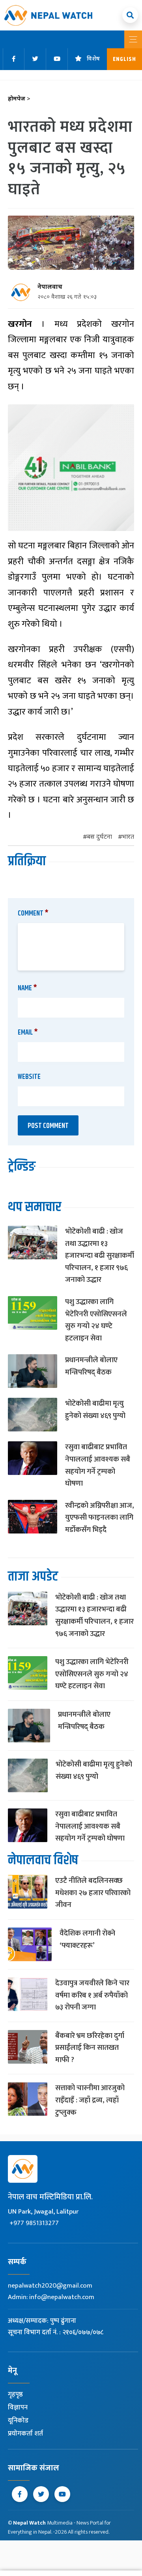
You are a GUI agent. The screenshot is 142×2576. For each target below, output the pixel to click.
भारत (128, 837)
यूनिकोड (18, 2421)
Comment (33, 914)
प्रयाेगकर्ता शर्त (25, 2434)
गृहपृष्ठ (15, 2394)
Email (28, 1033)
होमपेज (19, 99)
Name (27, 988)
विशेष (93, 59)
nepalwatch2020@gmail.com (50, 2286)
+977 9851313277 (34, 2223)
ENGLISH (124, 59)
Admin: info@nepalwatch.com (51, 2297)
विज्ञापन (18, 2407)
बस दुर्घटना (99, 837)
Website (29, 1077)
